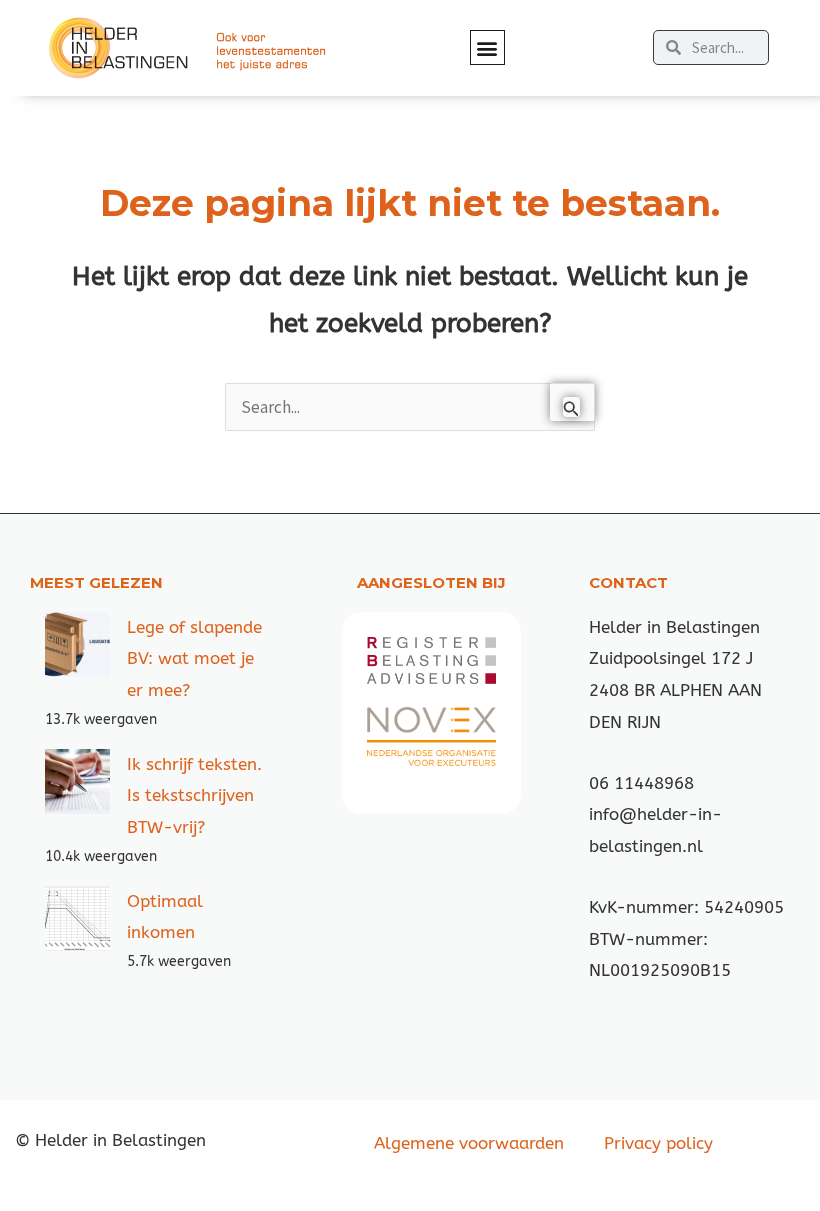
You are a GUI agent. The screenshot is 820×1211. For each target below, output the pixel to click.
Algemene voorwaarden (469, 1143)
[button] (487, 47)
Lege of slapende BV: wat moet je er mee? (194, 658)
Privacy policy (658, 1143)
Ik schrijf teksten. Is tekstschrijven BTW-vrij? (194, 795)
